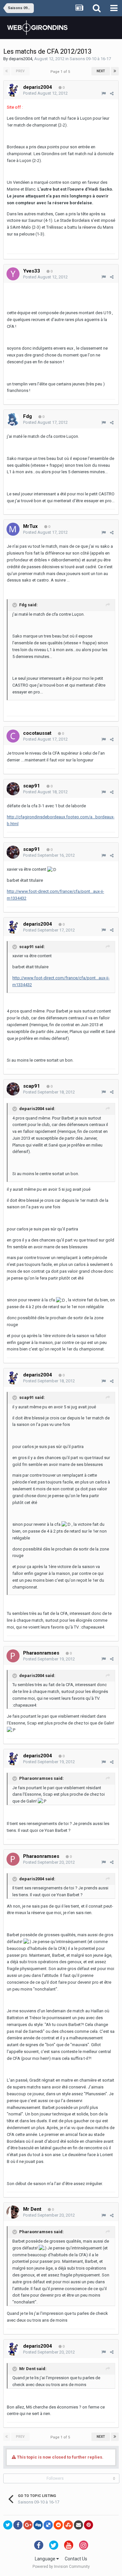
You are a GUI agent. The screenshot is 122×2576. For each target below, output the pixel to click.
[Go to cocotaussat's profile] (13, 736)
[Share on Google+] (28, 2525)
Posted (45, 93)
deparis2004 (20, 59)
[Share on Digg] (38, 2525)
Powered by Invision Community (61, 2567)
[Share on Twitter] (8, 2525)
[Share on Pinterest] (88, 2525)
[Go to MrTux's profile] (13, 529)
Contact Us (76, 2559)
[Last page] (115, 71)
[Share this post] (112, 94)
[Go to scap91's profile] (13, 789)
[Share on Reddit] (58, 2525)
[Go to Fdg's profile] (13, 419)
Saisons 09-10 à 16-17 (90, 59)
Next (101, 71)
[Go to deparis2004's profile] (13, 90)
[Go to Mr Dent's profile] (13, 2212)
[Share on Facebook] (18, 2525)
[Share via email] (78, 2525)
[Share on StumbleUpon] (68, 2525)
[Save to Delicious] (48, 2525)
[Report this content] (104, 94)
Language (46, 2559)
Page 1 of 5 (61, 72)
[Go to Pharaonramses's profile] (13, 1656)
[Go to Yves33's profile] (13, 274)
